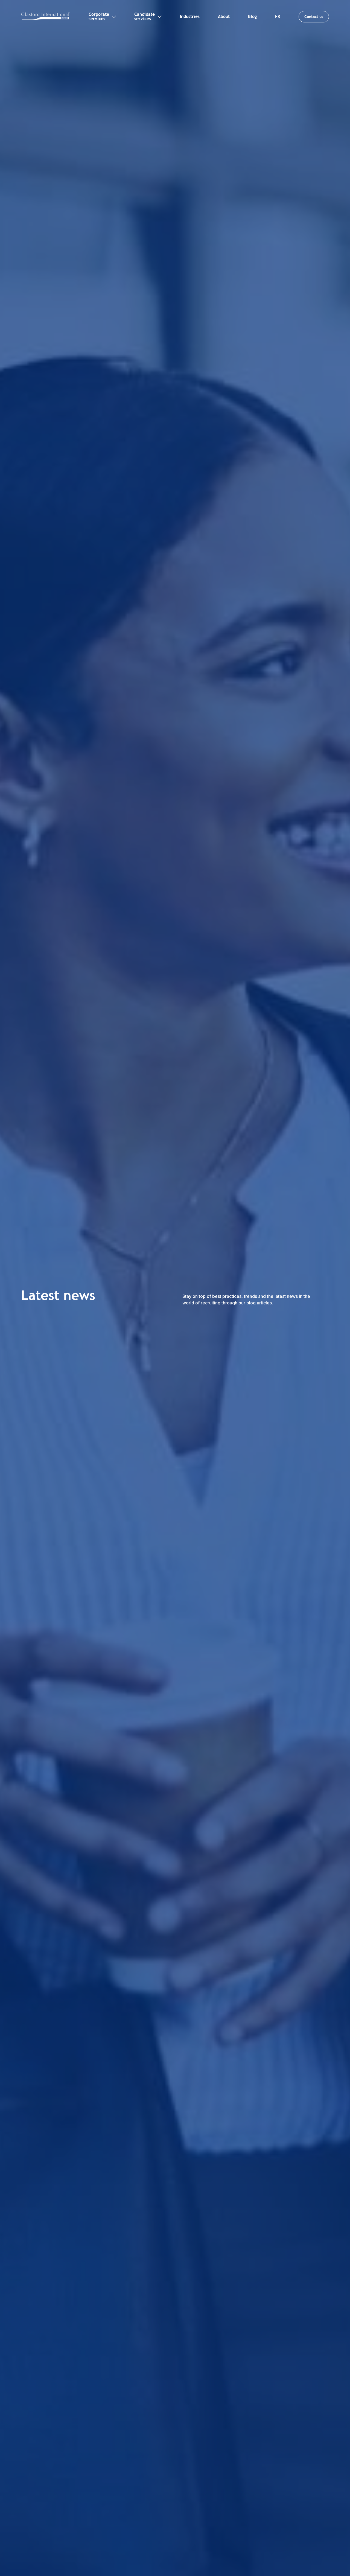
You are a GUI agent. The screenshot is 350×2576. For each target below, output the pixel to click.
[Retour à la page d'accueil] (46, 17)
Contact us (314, 17)
